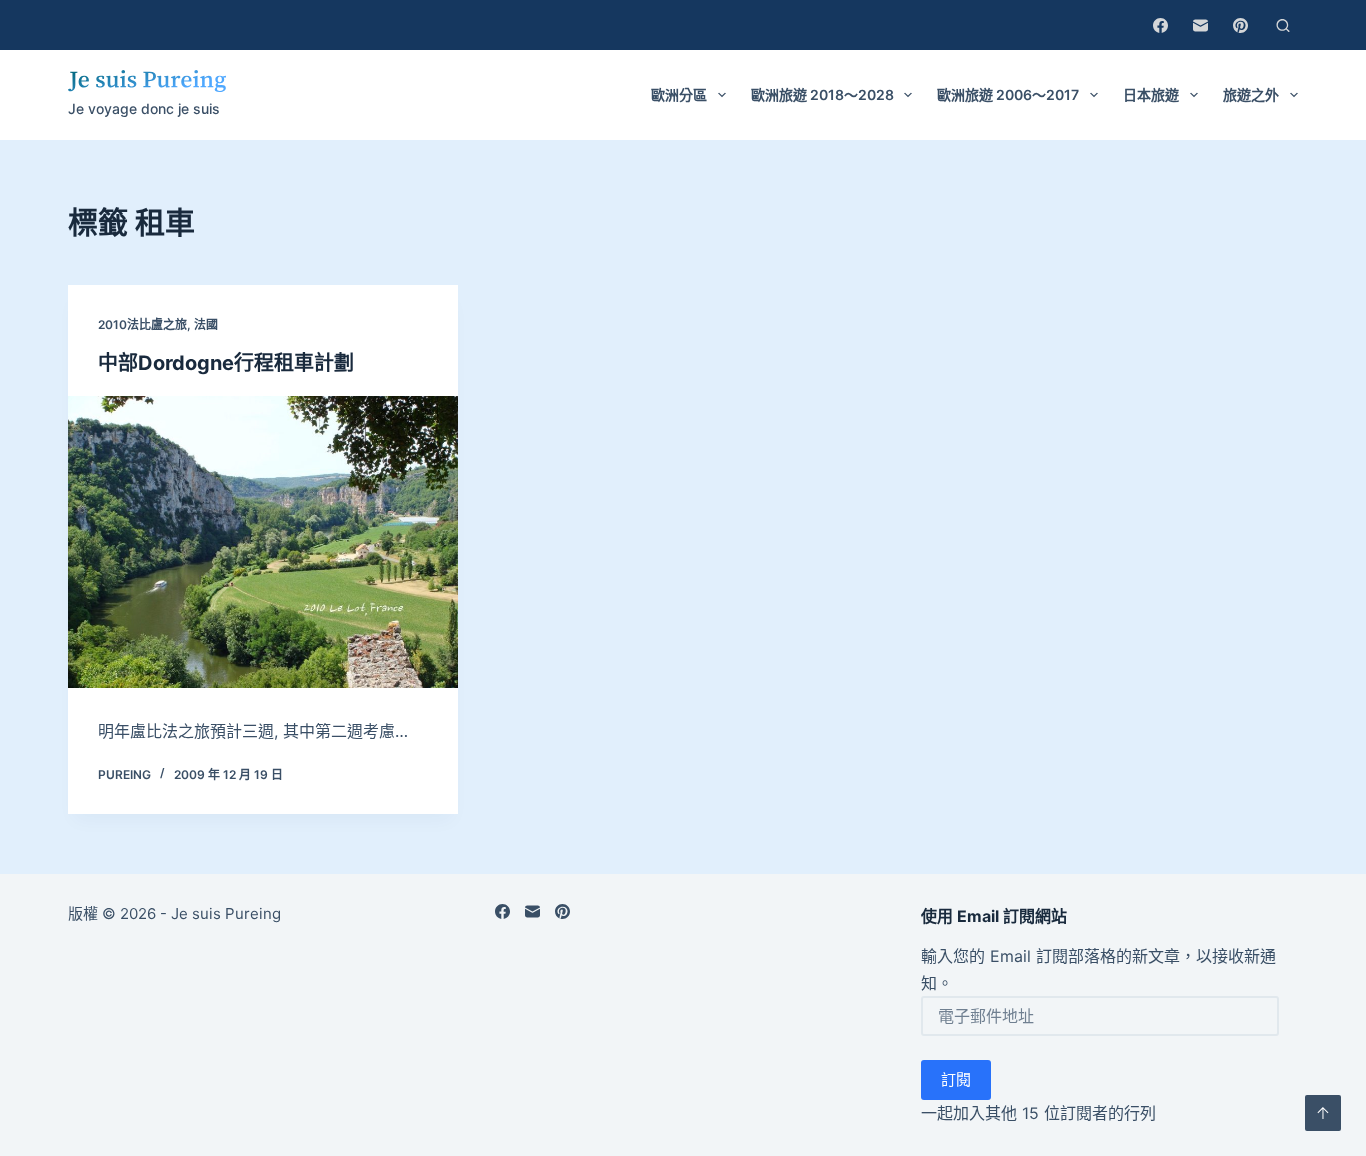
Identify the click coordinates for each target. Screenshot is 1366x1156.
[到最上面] (1323, 1113)
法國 (206, 324)
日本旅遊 (1151, 94)
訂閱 (956, 1079)
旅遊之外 (1251, 94)
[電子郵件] (1200, 25)
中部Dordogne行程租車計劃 (226, 363)
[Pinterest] (1240, 25)
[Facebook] (1160, 25)
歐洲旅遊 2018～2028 (822, 94)
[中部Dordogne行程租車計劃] (263, 542)
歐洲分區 (679, 94)
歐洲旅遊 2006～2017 (1008, 94)
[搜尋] (1283, 25)
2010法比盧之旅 (142, 324)
